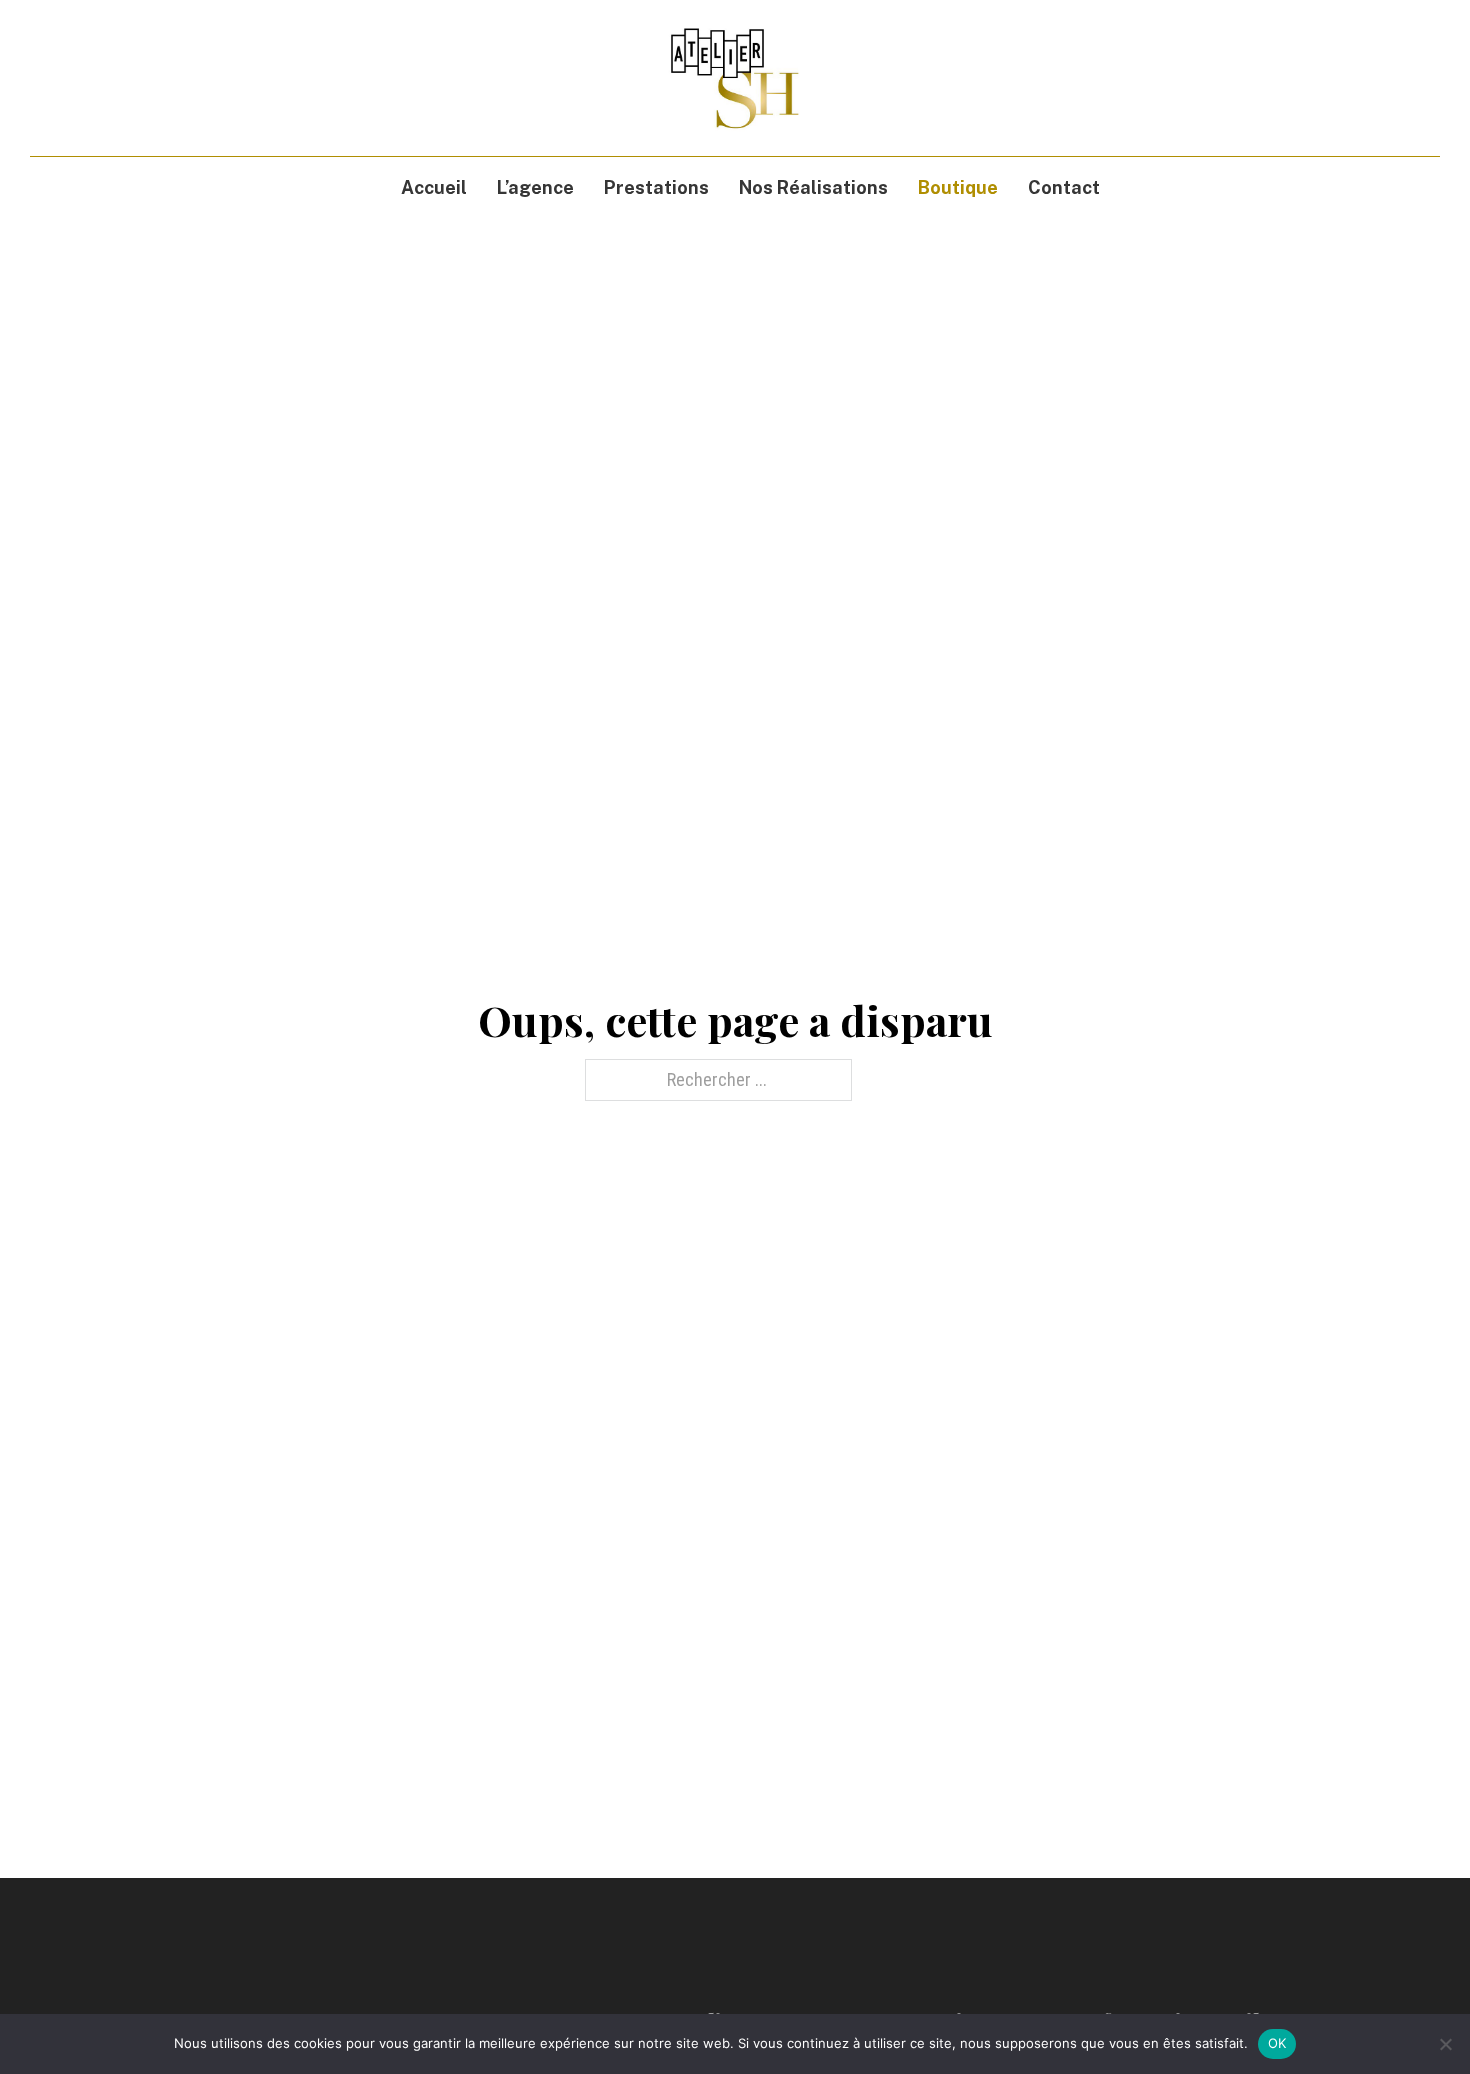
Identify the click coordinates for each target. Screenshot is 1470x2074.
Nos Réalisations (813, 187)
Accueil (434, 187)
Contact (1064, 187)
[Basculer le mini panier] (1394, 77)
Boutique (958, 187)
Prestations (656, 187)
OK (1277, 2043)
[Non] (1445, 2044)
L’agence (535, 187)
